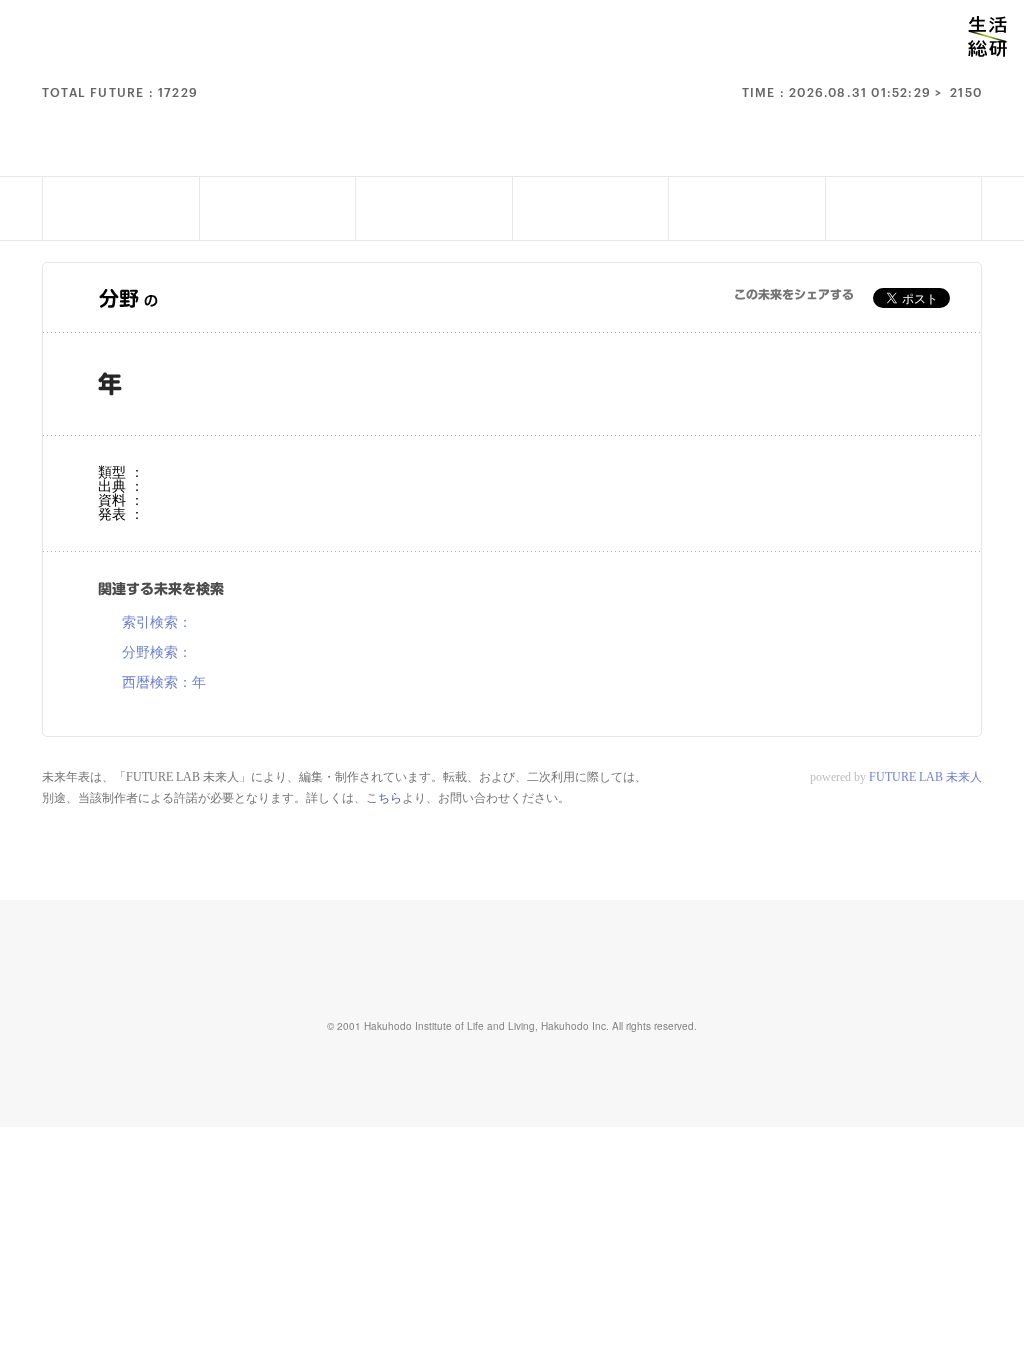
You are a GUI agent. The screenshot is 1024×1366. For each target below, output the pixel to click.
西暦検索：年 (164, 683)
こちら (384, 798)
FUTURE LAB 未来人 (925, 777)
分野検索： (157, 653)
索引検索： (157, 623)
